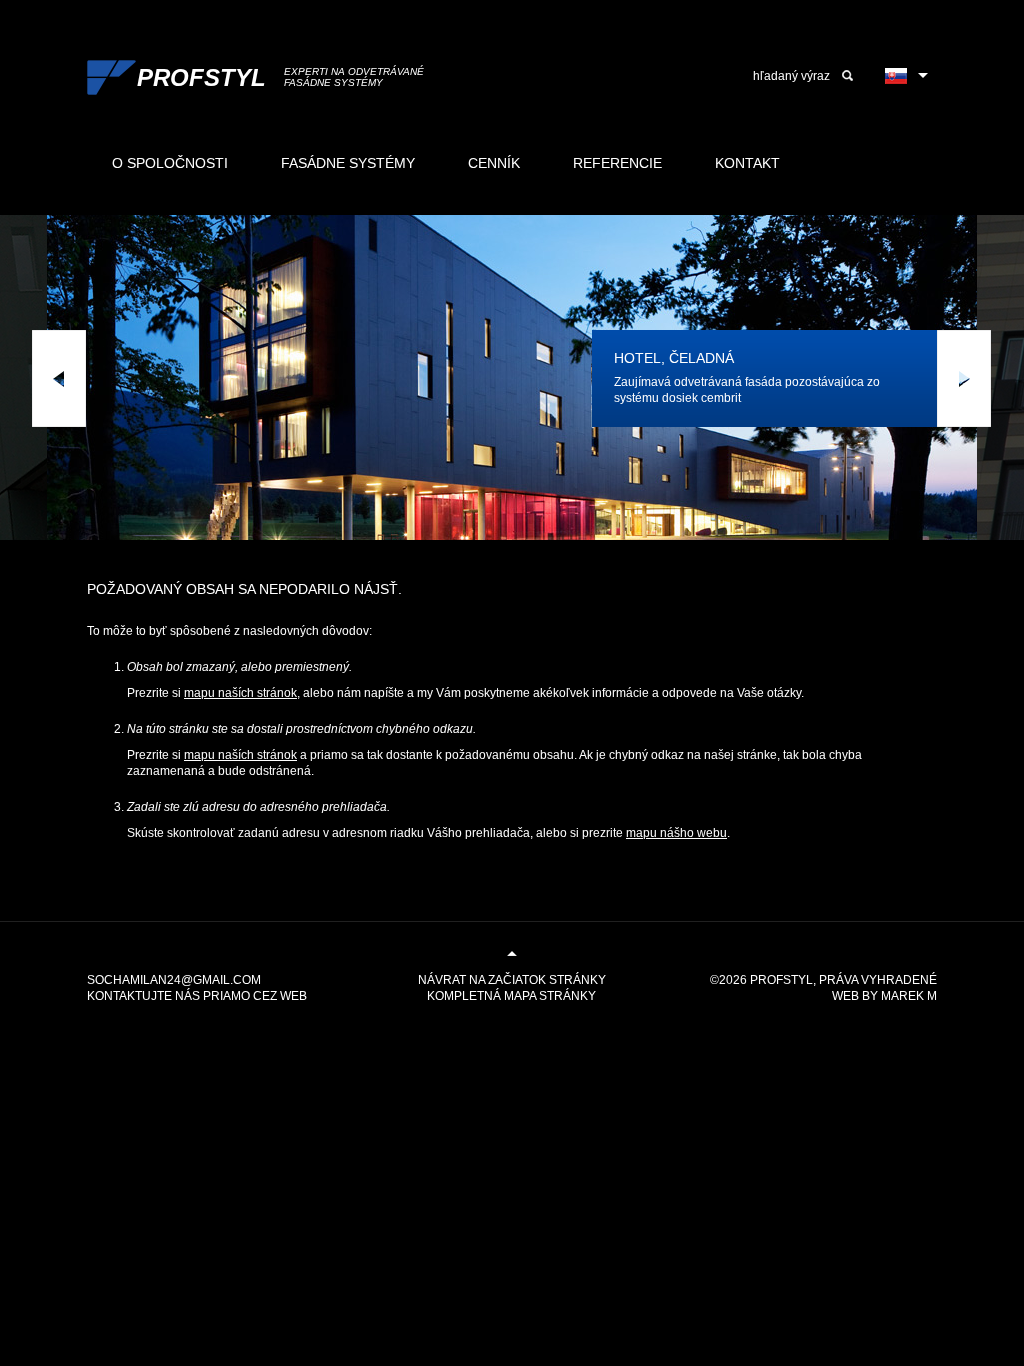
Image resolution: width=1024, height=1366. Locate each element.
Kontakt (747, 163)
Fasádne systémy (348, 163)
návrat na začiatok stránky (512, 980)
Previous (59, 378)
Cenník (494, 163)
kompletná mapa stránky (511, 996)
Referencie (617, 163)
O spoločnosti (170, 163)
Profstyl (781, 980)
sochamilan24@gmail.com (174, 980)
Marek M (909, 996)
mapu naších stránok (240, 693)
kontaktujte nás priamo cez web (197, 996)
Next (964, 378)
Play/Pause (539, 378)
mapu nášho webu (676, 833)
